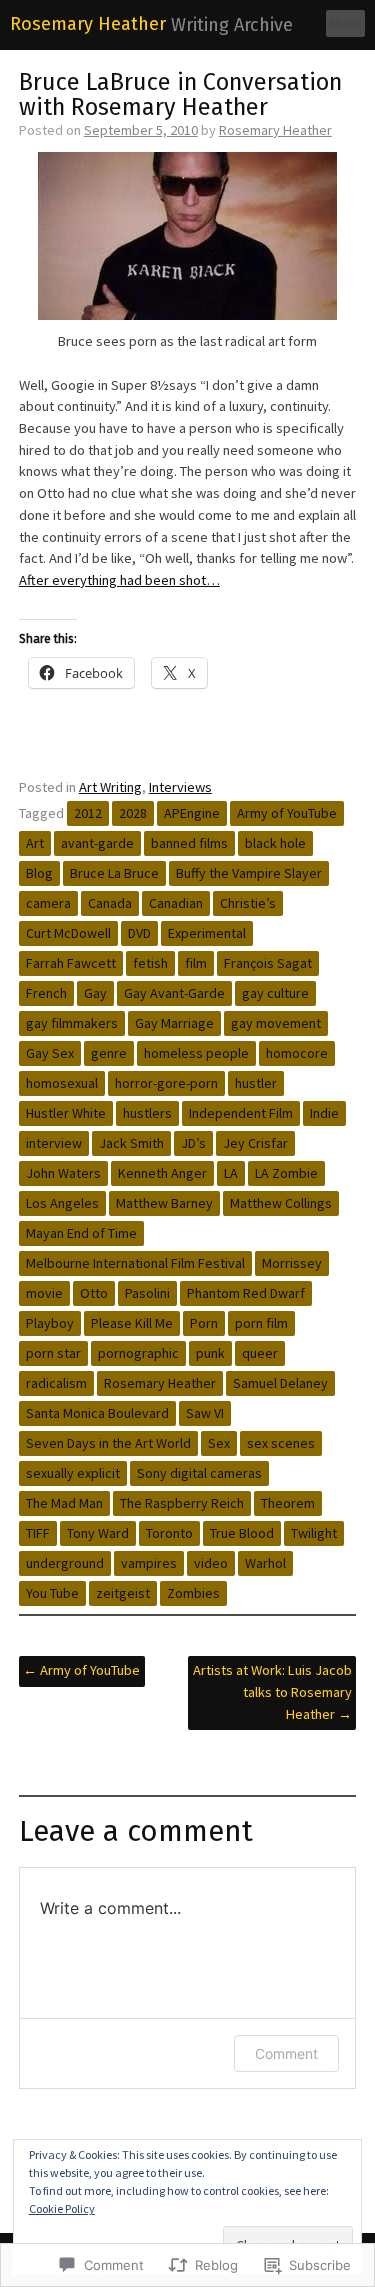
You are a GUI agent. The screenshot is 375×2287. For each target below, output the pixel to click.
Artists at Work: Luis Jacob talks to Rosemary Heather (272, 1691)
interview (54, 1143)
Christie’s (248, 903)
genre (109, 1053)
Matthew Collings (281, 1203)
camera (48, 903)
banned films (189, 843)
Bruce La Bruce (114, 873)
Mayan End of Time (81, 1233)
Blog (39, 873)
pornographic (138, 1353)
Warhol (265, 1563)
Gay (95, 993)
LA (231, 1173)
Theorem (288, 1503)
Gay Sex (50, 1053)
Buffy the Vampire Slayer (249, 873)
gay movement (276, 1023)
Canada (110, 903)
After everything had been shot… (119, 580)
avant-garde (97, 843)
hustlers (147, 1113)
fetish (150, 963)
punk (210, 1353)
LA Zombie (286, 1173)
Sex (219, 1443)
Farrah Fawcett (71, 963)
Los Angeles (62, 1203)
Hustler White (66, 1113)
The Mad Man (64, 1503)
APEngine (192, 813)
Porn (204, 1323)
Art (35, 843)
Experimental (207, 933)
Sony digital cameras (199, 1473)
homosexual (62, 1083)
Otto (94, 1293)
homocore (297, 1053)
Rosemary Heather (88, 24)
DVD (139, 933)
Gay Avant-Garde (174, 993)
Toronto (169, 1533)
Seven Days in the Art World (108, 1443)
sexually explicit (73, 1473)
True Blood (242, 1533)
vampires (149, 1563)
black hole (275, 843)
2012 (88, 813)
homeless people (196, 1053)
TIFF (38, 1533)
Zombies (193, 1593)
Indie (324, 1113)
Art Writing (110, 787)
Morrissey (292, 1263)
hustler (256, 1083)
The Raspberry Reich (182, 1503)
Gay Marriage (174, 1023)
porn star (53, 1353)
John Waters (63, 1173)
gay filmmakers (72, 1023)
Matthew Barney (164, 1203)
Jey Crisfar (255, 1143)
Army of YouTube (287, 813)
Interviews (180, 787)
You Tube (52, 1593)
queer (260, 1353)
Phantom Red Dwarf (246, 1293)
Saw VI (205, 1413)
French (46, 993)
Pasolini (147, 1293)
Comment (286, 2053)
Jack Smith (131, 1143)
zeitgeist (123, 1593)
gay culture (275, 993)
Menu (346, 23)
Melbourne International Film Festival (135, 1263)
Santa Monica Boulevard (97, 1413)
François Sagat (268, 963)
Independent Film (241, 1113)
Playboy (50, 1323)
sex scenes (281, 1443)
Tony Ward (98, 1533)
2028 (133, 813)
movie (44, 1293)
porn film (261, 1323)
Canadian (176, 903)
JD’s (193, 1143)
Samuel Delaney (280, 1383)
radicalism (56, 1383)
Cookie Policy (62, 2208)
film (196, 963)
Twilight (314, 1533)
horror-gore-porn (166, 1083)
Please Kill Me (132, 1323)
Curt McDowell (68, 933)
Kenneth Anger (162, 1173)
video (211, 1563)
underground (65, 1563)
